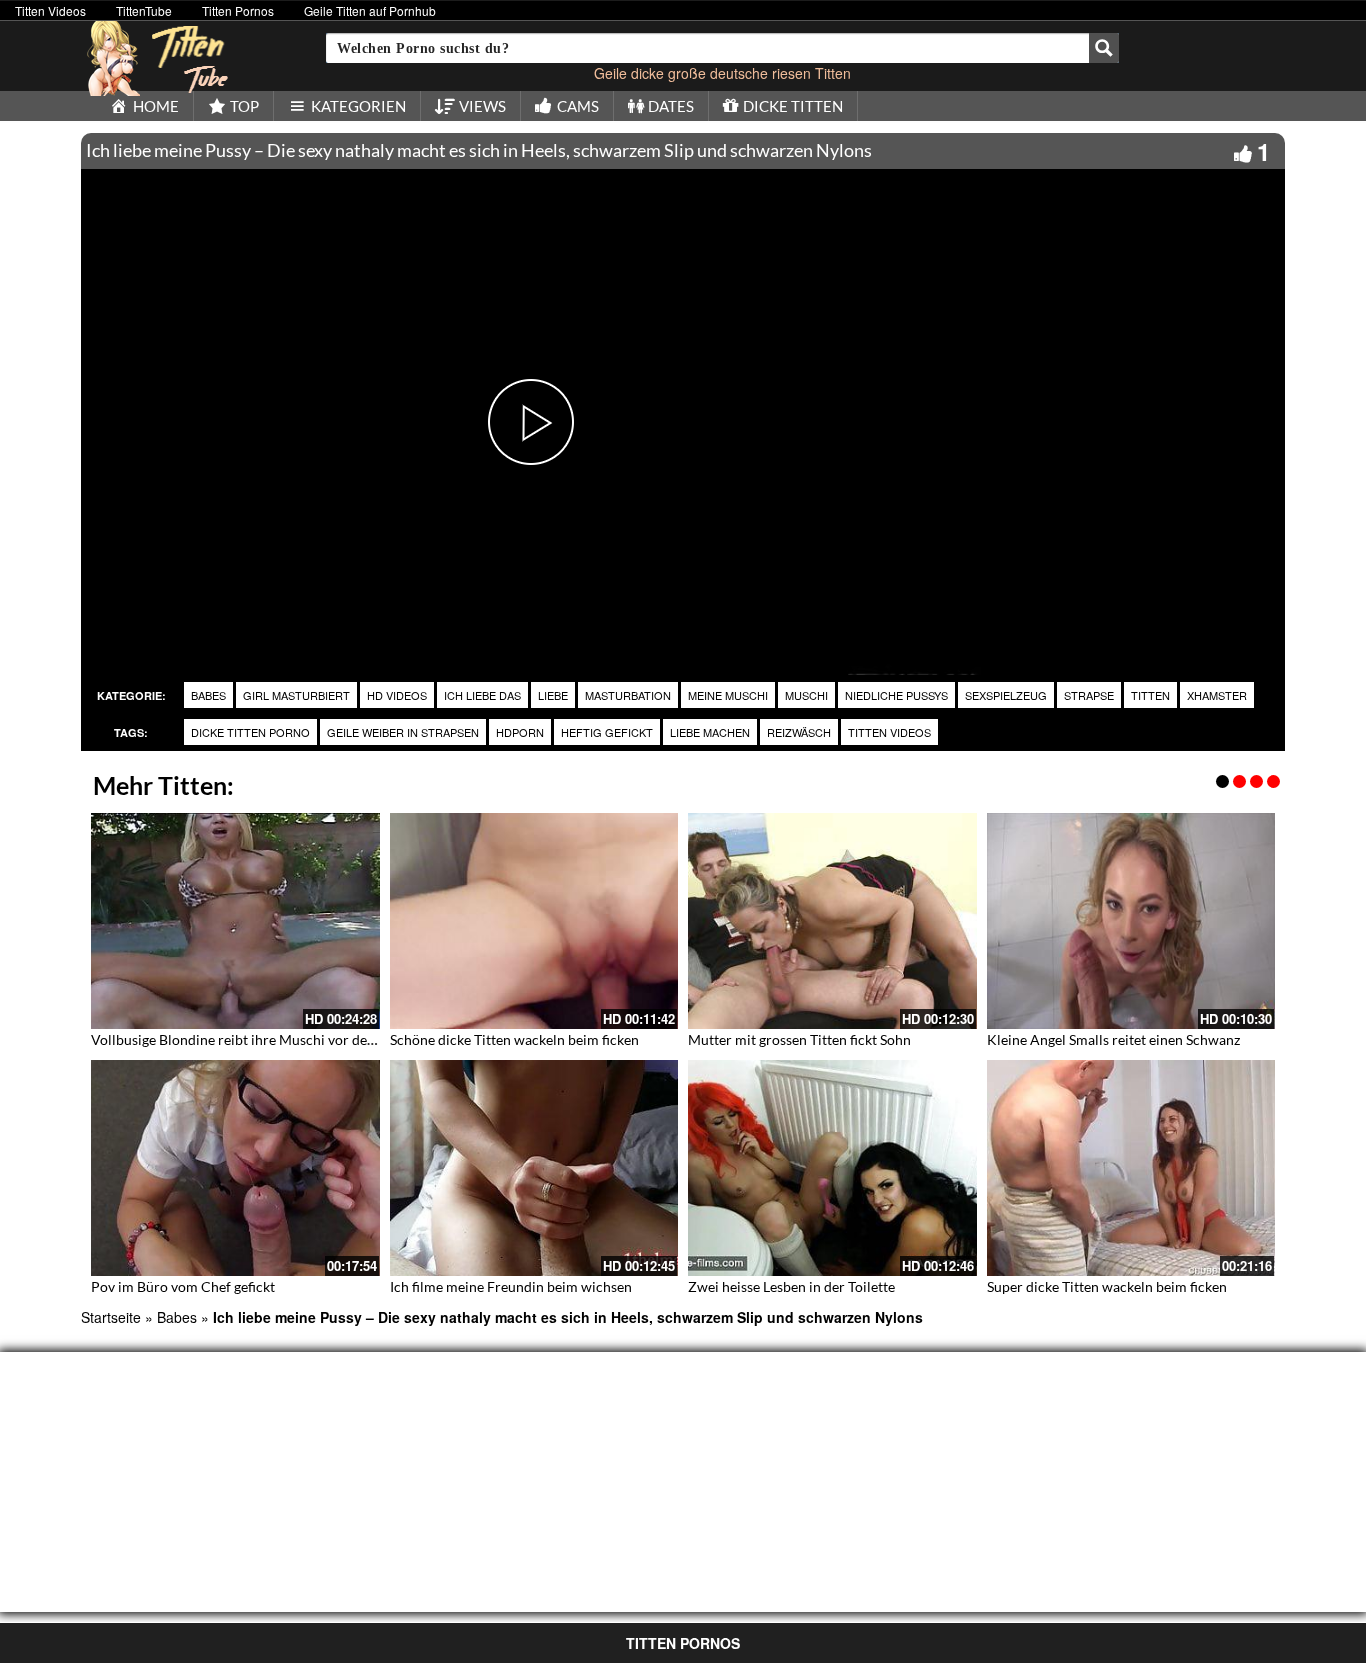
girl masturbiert (296, 695)
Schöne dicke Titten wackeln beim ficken (514, 1039)
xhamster (1217, 695)
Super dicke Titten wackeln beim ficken (1107, 1286)
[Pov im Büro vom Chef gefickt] (235, 1168)
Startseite (111, 1317)
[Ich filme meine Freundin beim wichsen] (534, 1168)
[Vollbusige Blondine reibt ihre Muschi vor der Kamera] (235, 921)
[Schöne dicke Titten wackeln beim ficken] (534, 921)
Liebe (553, 695)
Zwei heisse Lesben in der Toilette (791, 1286)
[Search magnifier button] (1104, 48)
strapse (1089, 695)
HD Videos (397, 695)
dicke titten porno (250, 732)
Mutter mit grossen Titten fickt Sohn (799, 1039)
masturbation (628, 695)
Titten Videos (50, 10)
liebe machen (710, 732)
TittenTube (144, 10)
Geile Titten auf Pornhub (370, 10)
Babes (208, 695)
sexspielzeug (1006, 695)
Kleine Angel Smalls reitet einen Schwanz (1113, 1039)
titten (1150, 695)
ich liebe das (482, 695)
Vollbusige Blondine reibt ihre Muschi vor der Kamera (258, 1039)
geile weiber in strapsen (403, 732)
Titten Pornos (238, 10)
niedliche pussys (896, 695)
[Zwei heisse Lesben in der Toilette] (832, 1168)
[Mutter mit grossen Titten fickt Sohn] (832, 921)
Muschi (806, 695)
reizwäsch (799, 732)
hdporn (520, 732)
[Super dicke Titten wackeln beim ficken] (1131, 1168)
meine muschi (728, 695)
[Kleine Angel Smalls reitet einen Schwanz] (1131, 921)
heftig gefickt (607, 732)
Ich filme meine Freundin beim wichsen (511, 1286)
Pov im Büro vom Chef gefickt (183, 1286)
